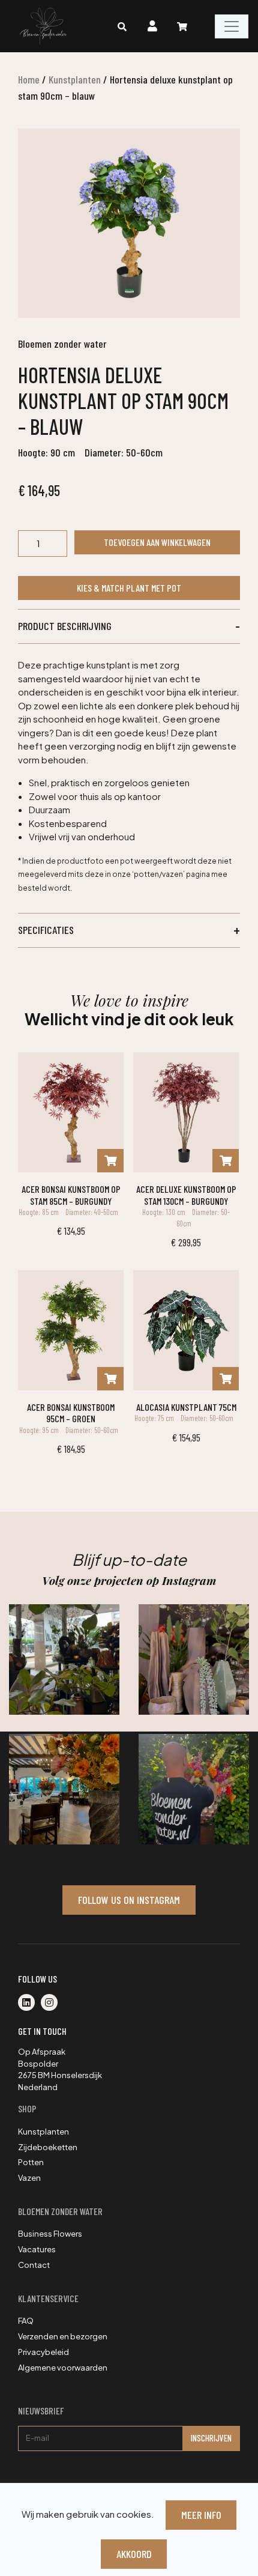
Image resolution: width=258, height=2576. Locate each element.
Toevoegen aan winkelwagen (157, 542)
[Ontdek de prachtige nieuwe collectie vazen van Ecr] (194, 1659)
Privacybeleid (43, 2352)
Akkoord (134, 2554)
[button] (129, 626)
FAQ (26, 2321)
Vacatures (37, 2249)
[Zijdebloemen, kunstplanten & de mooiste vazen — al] (64, 1659)
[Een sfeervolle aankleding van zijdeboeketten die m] (64, 1789)
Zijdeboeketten (48, 2147)
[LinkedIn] (29, 2003)
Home (29, 79)
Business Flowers (50, 2234)
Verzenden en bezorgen (63, 2336)
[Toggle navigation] (232, 26)
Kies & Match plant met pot (129, 588)
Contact (34, 2265)
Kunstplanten (75, 79)
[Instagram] (52, 2003)
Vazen (29, 2178)
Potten (31, 2162)
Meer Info (201, 2515)
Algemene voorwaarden (63, 2368)
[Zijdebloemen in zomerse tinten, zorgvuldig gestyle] (194, 1789)
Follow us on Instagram (129, 1900)
